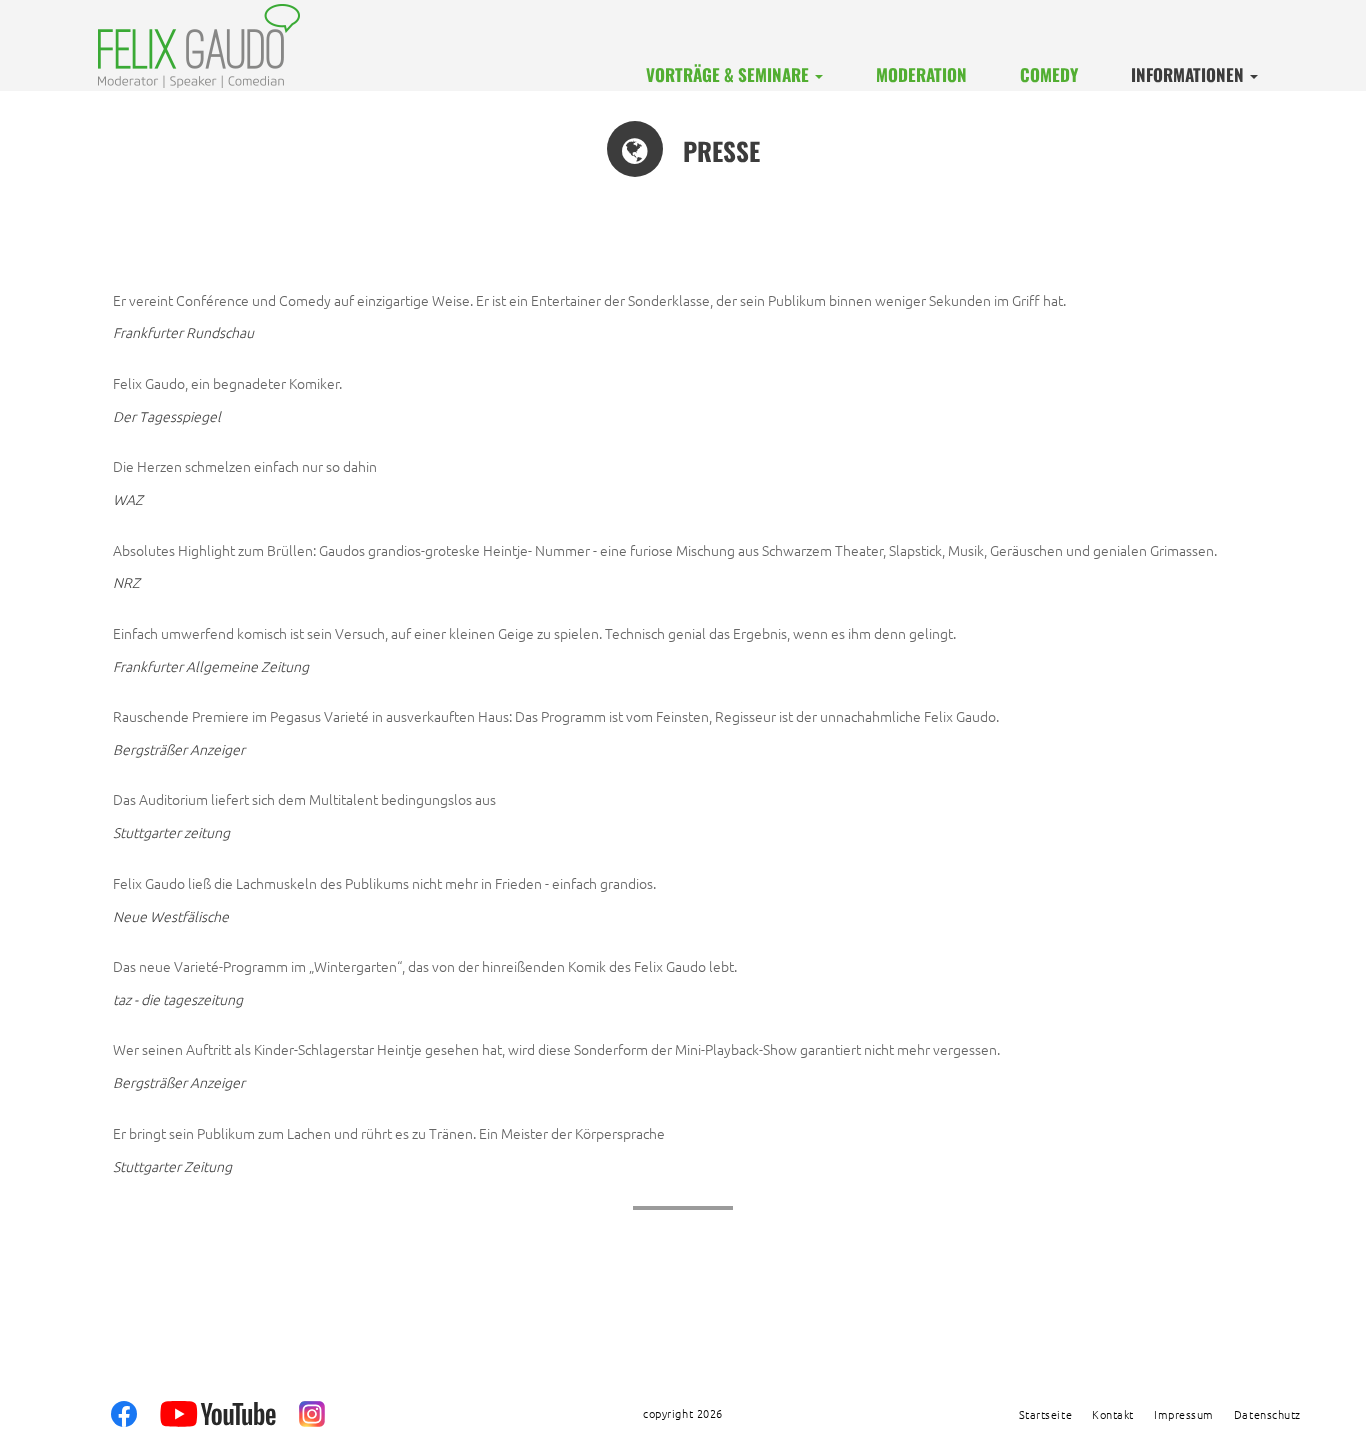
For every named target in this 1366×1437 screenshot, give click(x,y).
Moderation (921, 74)
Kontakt (1113, 1415)
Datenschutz (1267, 1415)
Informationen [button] (1189, 74)
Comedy (1049, 74)
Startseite (1046, 1415)
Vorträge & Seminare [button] (729, 74)
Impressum (1184, 1415)
